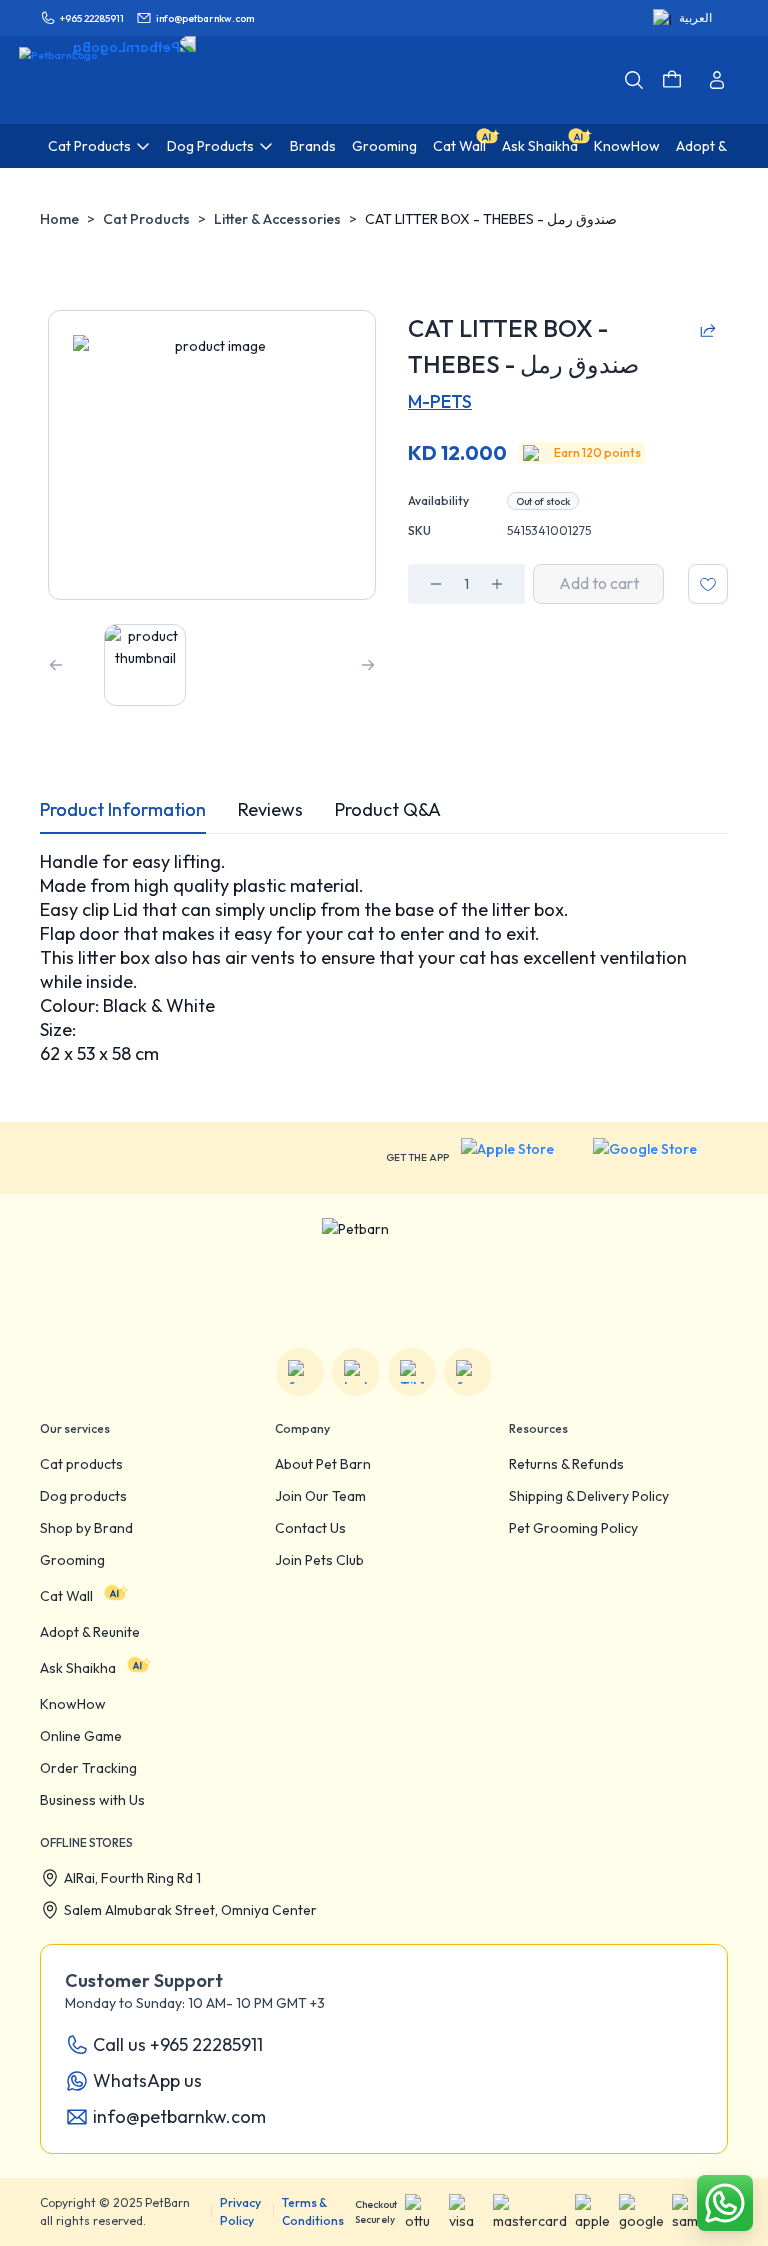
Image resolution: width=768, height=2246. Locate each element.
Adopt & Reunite (90, 1632)
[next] (368, 665)
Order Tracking (88, 1768)
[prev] (56, 665)
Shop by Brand (86, 1528)
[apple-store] (521, 1158)
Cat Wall (66, 1596)
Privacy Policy (240, 2211)
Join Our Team (320, 1496)
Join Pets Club (319, 1560)
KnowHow (73, 1704)
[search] (634, 80)
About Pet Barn (323, 1464)
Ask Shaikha (78, 1668)
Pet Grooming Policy (573, 1528)
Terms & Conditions (313, 2211)
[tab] (123, 810)
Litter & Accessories (277, 219)
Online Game (81, 1736)
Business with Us (92, 1800)
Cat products (81, 1464)
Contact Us (310, 1528)
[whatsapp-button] (725, 2203)
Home (59, 219)
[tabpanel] (384, 958)
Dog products (83, 1496)
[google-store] (660, 1158)
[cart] (672, 80)
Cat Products (146, 219)
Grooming (72, 1560)
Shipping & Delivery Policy (589, 1496)
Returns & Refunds (566, 1464)
